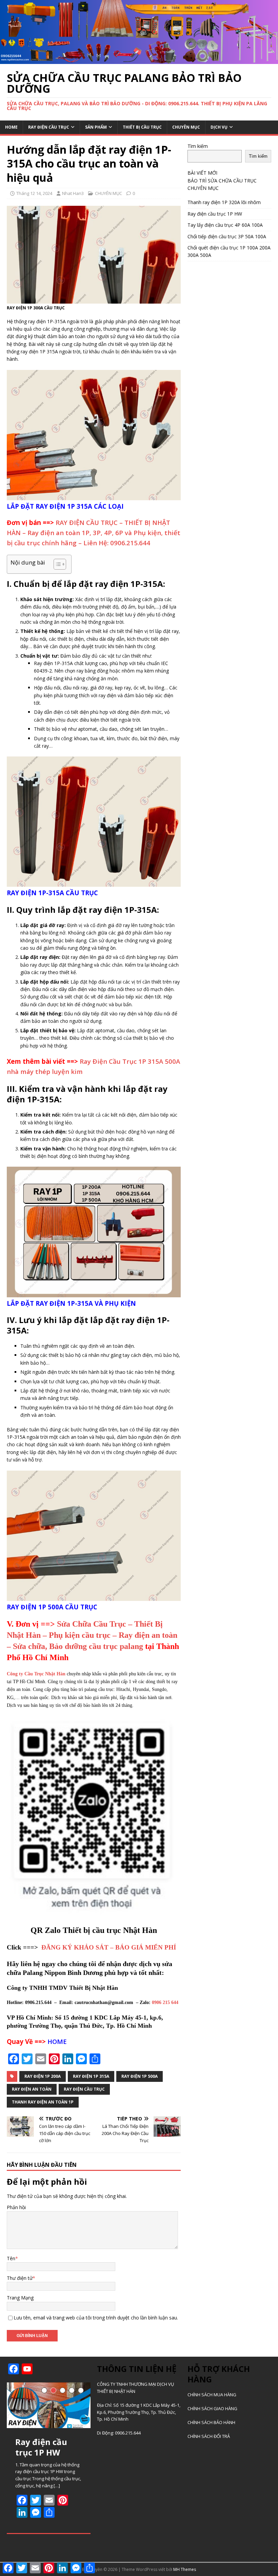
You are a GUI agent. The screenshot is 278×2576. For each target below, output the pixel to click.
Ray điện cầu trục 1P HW (215, 214)
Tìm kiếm (198, 146)
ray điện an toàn (32, 2089)
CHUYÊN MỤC (186, 127)
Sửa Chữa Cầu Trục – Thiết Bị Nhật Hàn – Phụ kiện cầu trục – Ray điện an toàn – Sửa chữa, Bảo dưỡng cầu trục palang (92, 1635)
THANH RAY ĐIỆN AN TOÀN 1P (43, 2102)
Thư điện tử (20, 2278)
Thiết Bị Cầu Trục (142, 127)
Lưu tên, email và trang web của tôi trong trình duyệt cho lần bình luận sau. (96, 2318)
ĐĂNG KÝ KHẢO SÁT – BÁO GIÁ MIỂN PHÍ (109, 1947)
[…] (57, 2486)
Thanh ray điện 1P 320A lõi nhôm (225, 202)
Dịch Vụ (219, 127)
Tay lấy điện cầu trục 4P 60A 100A (226, 225)
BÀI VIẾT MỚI (202, 173)
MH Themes (185, 2569)
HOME (11, 127)
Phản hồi (16, 2207)
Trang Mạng (20, 2298)
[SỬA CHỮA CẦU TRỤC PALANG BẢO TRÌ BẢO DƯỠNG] (139, 60)
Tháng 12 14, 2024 (34, 193)
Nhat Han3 (73, 193)
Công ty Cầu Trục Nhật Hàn (36, 1674)
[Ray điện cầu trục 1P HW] (49, 2405)
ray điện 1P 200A (43, 2076)
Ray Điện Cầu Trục (49, 127)
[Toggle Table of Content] (56, 564)
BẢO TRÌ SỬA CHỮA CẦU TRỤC (222, 181)
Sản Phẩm (96, 127)
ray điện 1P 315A (91, 2076)
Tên (11, 2258)
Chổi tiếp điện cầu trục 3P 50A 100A (227, 236)
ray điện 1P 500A (140, 2076)
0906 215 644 (165, 2002)
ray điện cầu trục (84, 2089)
